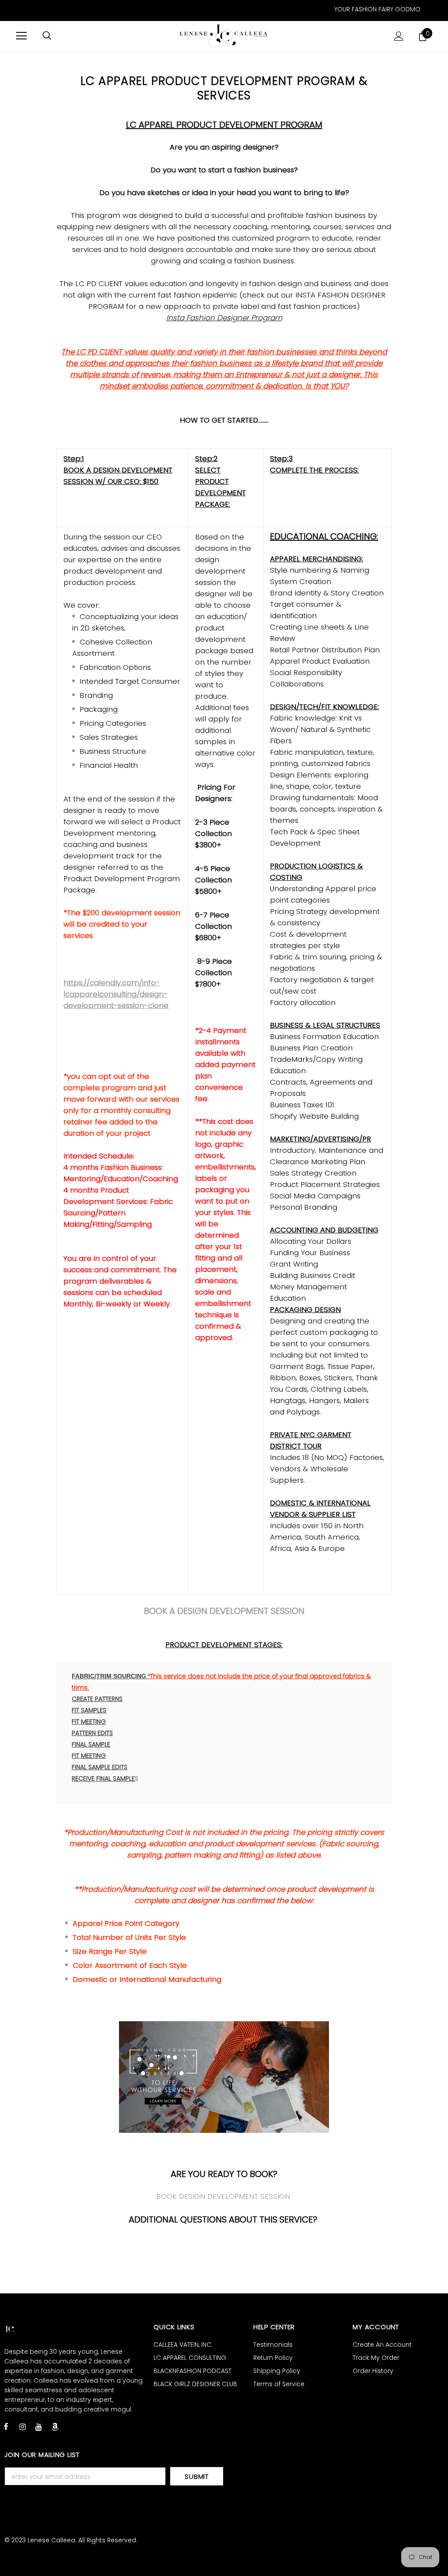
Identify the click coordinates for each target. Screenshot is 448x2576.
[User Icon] (399, 36)
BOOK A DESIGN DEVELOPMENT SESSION (224, 1611)
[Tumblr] (55, 2426)
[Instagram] (22, 2426)
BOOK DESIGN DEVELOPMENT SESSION (223, 2196)
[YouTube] (38, 2426)
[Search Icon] (47, 36)
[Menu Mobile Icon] (21, 36)
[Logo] (224, 36)
